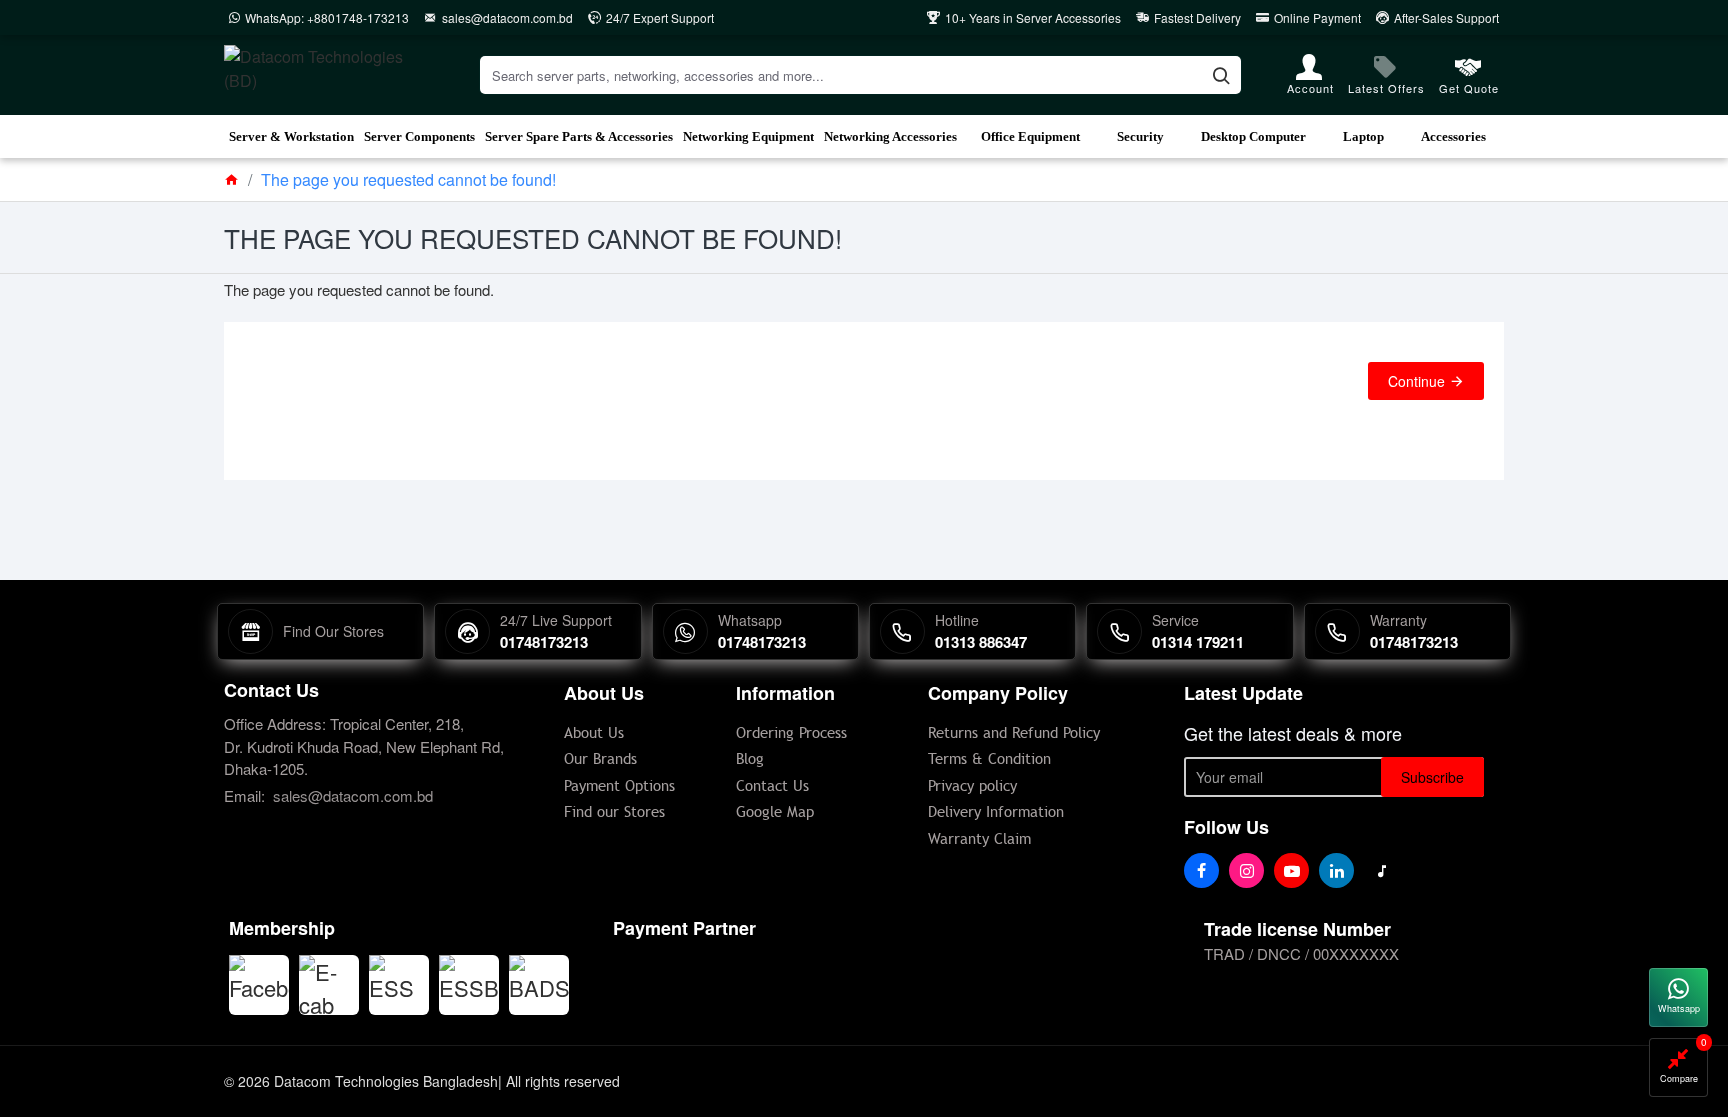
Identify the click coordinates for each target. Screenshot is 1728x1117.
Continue (1416, 381)
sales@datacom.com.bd (353, 795)
